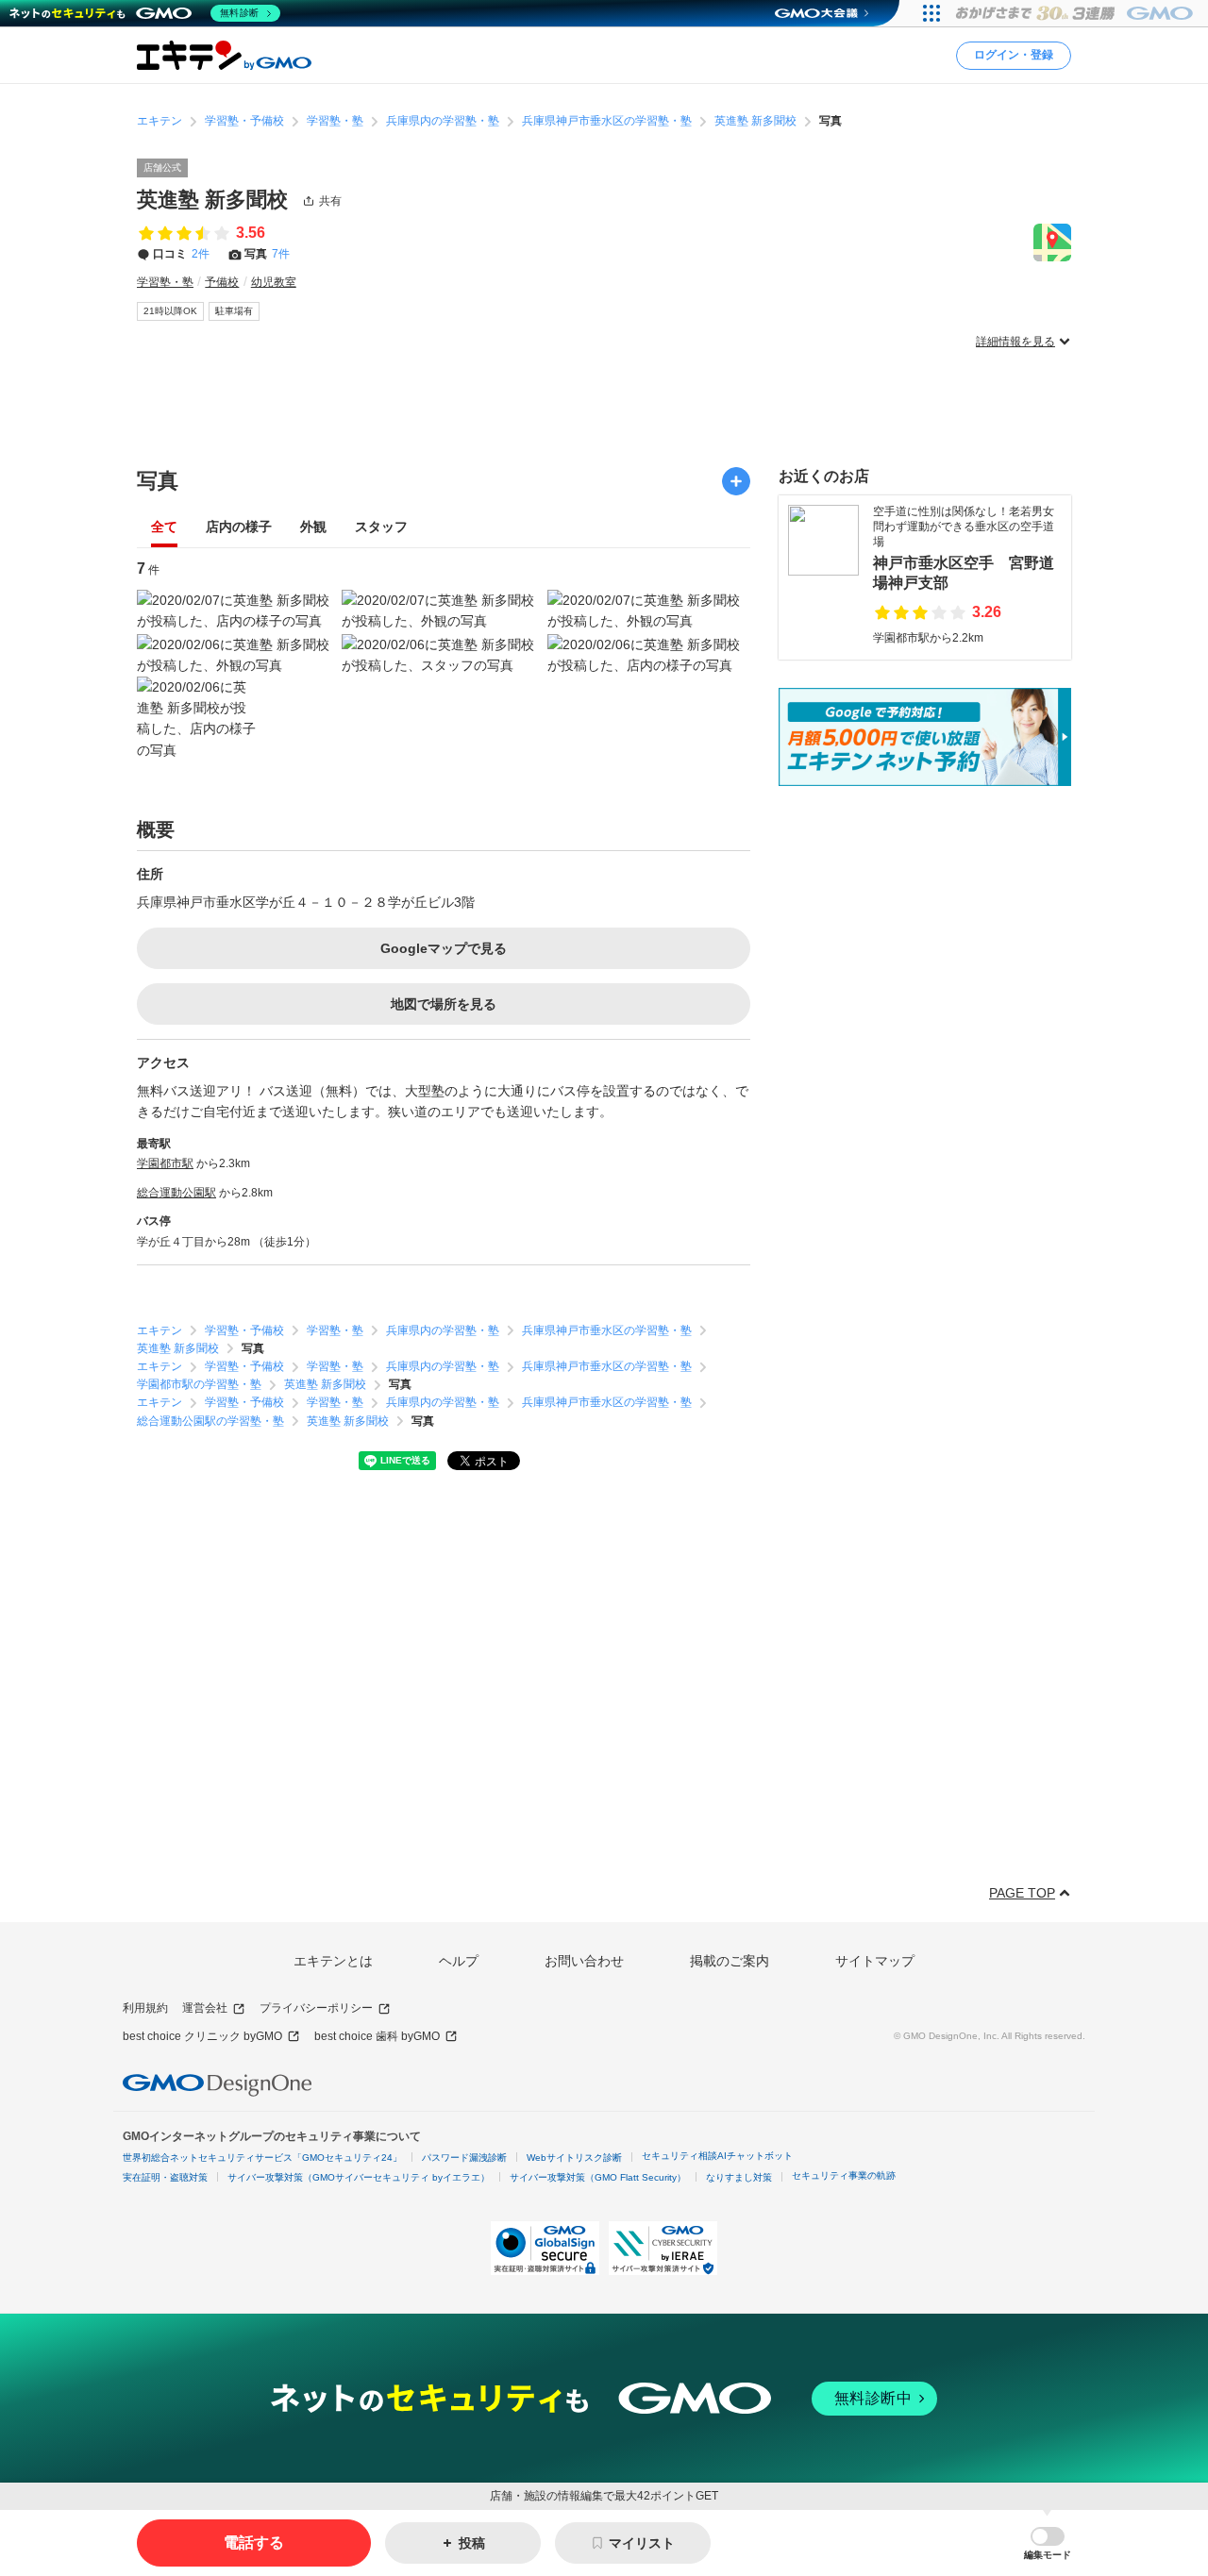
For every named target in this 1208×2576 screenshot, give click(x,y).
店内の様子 (239, 527)
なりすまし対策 (739, 2177)
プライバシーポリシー (316, 2008)
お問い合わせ (584, 1961)
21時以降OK (170, 311)
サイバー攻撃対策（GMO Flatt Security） (598, 2177)
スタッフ (381, 527)
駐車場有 (234, 311)
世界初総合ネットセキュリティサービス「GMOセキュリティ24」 (262, 2158)
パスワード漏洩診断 (464, 2158)
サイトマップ (875, 1961)
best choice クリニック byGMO (202, 2036)
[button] (1048, 2543)
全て (164, 527)
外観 (313, 527)
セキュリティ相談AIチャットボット (717, 2156)
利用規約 (145, 2008)
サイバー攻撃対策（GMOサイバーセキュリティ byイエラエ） (359, 2177)
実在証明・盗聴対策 (165, 2177)
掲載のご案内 (730, 1961)
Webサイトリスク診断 (574, 2158)
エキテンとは (333, 1961)
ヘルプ (459, 1961)
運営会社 (205, 2008)
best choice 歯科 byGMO (377, 2036)
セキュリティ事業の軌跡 (844, 2175)
